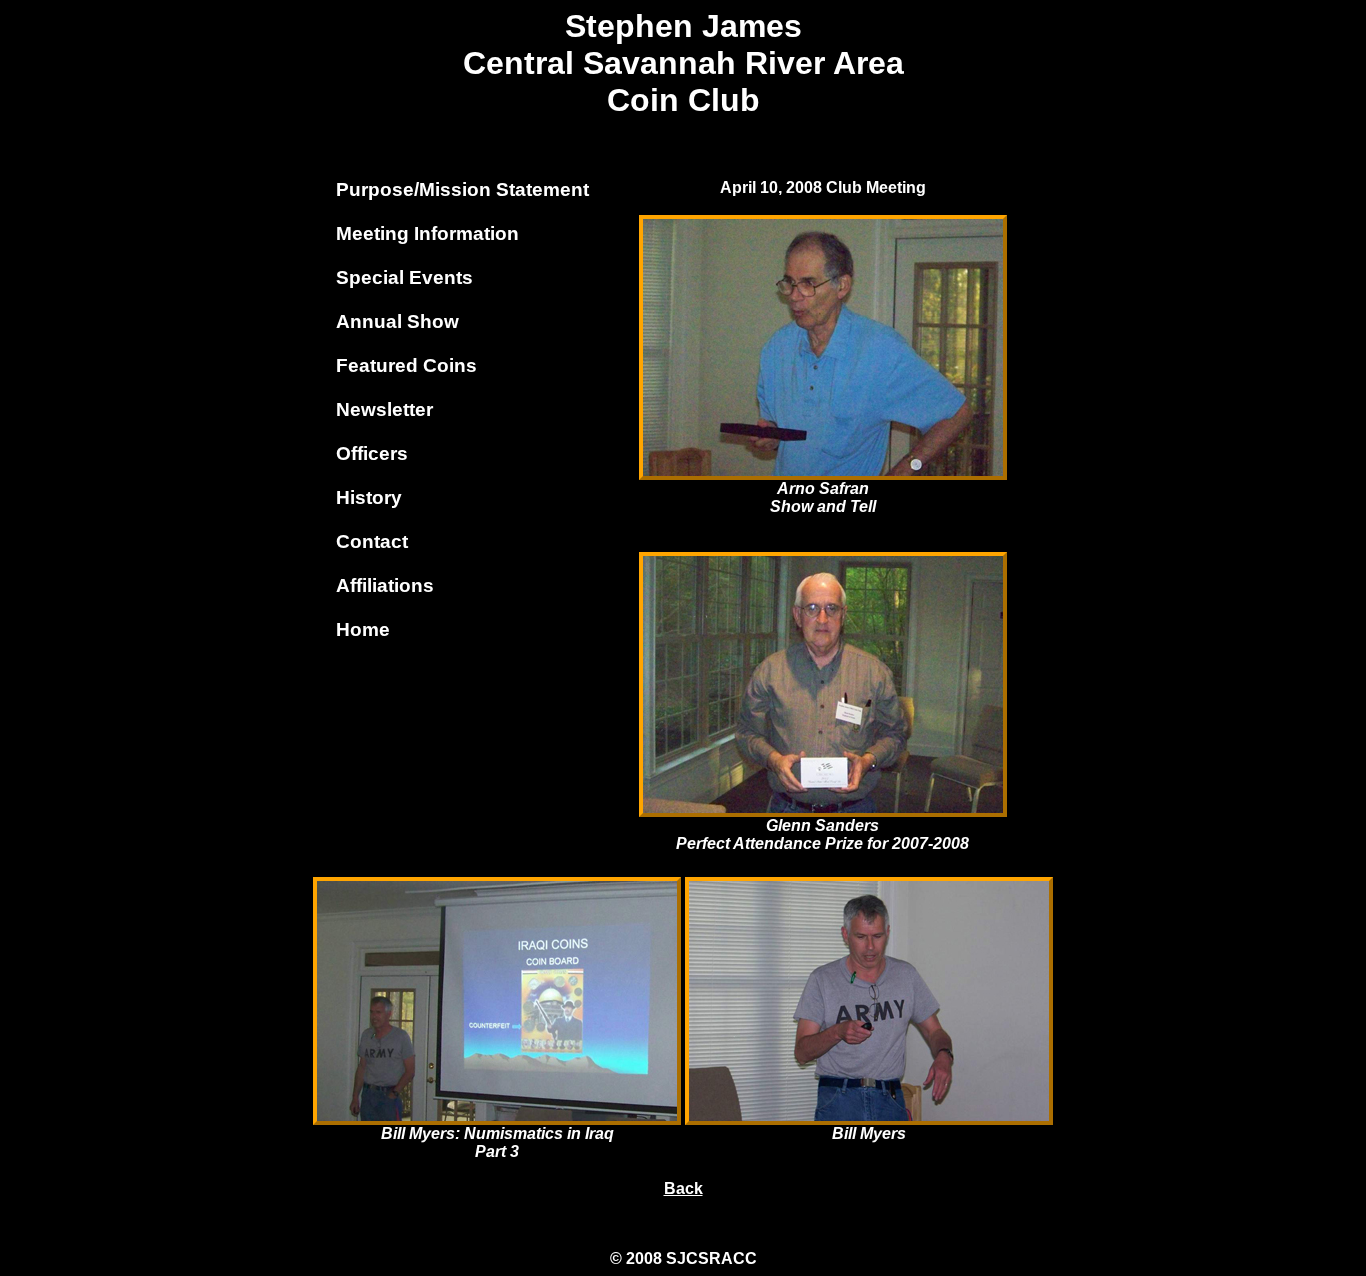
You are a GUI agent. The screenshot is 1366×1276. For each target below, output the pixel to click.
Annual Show (397, 321)
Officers (372, 453)
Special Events (404, 277)
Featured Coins (406, 365)
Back (683, 1188)
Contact (372, 541)
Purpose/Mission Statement (462, 189)
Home (363, 629)
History (369, 497)
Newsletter (384, 409)
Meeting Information (427, 233)
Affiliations (385, 585)
